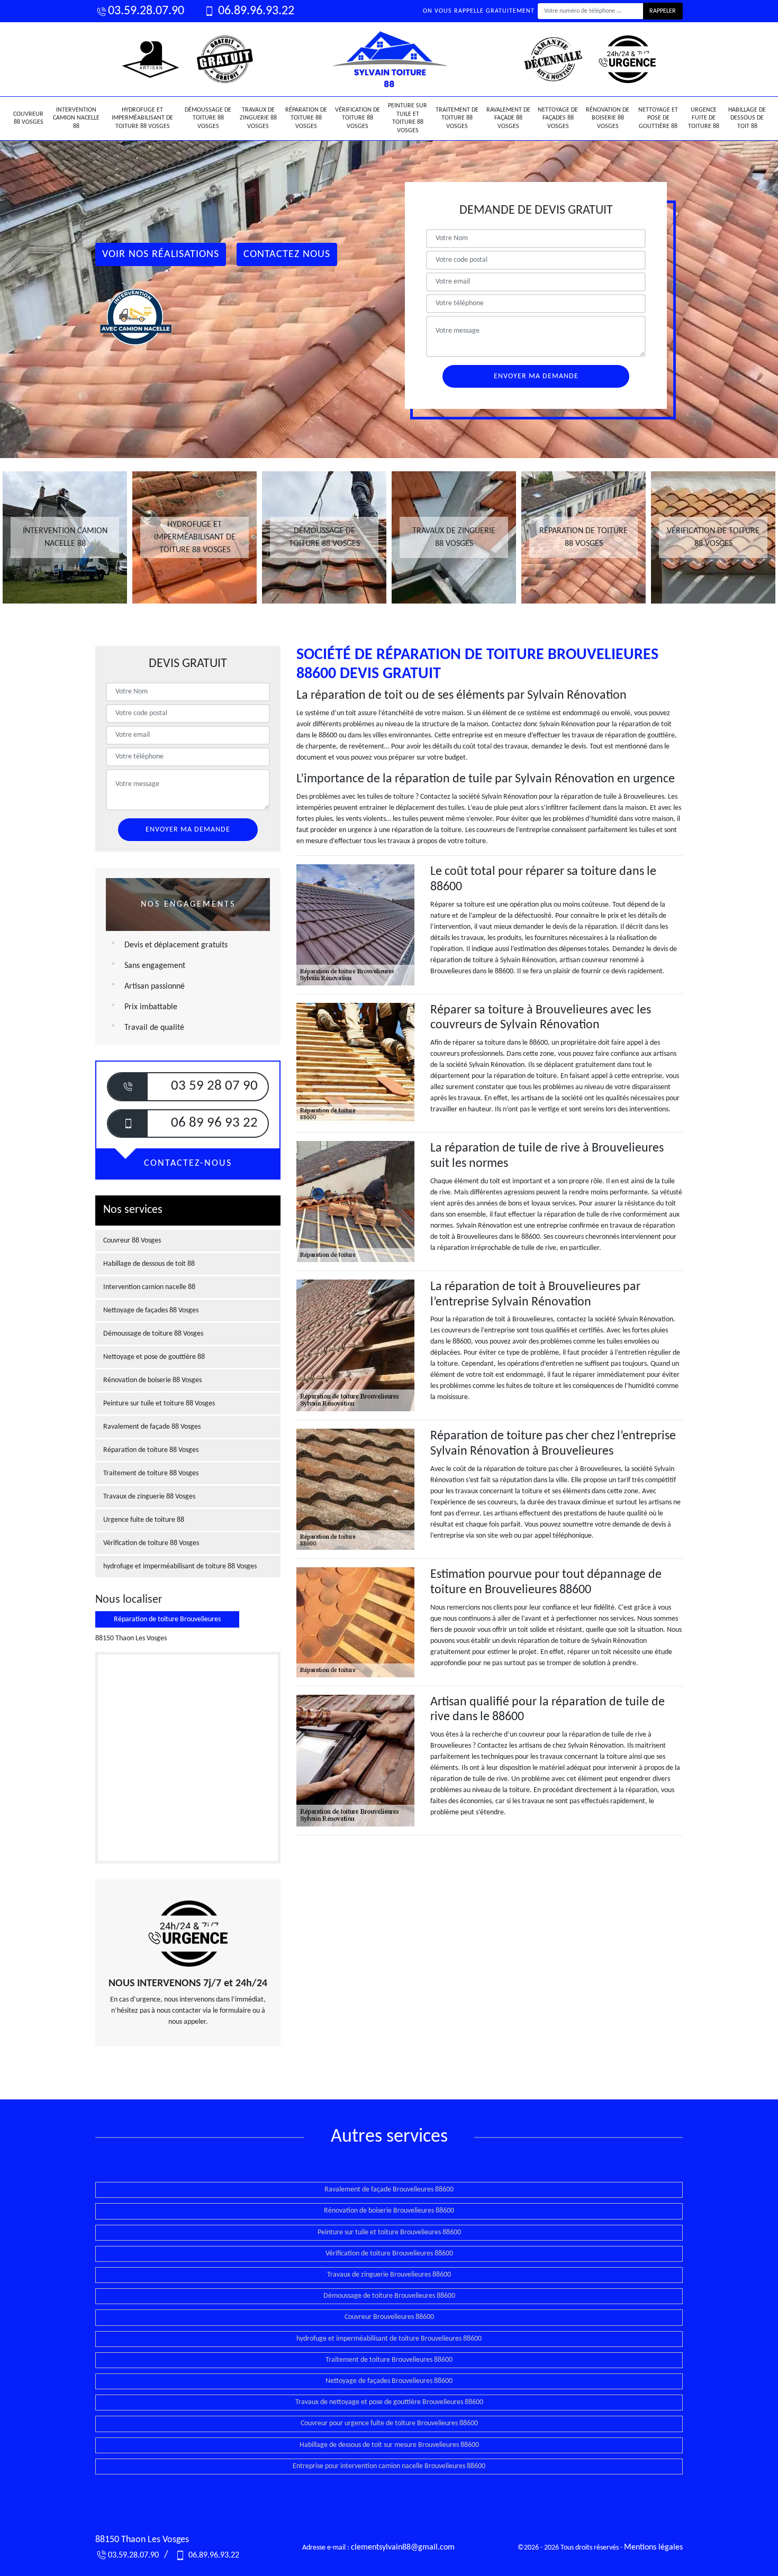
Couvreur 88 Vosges (28, 118)
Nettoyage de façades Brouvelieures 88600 (389, 2381)
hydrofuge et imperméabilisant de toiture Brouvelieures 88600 (389, 2339)
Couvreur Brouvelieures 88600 (389, 2317)
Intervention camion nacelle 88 (76, 118)
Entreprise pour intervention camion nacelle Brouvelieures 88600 (389, 2466)
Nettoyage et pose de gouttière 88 (658, 118)
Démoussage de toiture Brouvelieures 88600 (389, 2296)
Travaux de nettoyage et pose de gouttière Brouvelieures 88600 (389, 2402)
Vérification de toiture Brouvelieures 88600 (389, 2254)
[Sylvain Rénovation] (389, 59)
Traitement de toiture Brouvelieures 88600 (389, 2360)
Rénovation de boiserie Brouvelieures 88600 (389, 2211)
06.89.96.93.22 (255, 11)
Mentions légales (653, 2547)
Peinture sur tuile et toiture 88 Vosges (408, 118)
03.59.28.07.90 (146, 11)
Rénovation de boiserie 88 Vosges (608, 118)
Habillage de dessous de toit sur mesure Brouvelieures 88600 (389, 2445)
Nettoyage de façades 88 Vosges (558, 118)
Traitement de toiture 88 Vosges (457, 118)
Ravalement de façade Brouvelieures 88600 (389, 2190)
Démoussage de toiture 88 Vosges (208, 118)
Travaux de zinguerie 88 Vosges (258, 118)
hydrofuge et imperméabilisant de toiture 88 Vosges (142, 118)
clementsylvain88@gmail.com (403, 2547)
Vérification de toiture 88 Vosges (358, 118)
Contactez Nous (287, 254)
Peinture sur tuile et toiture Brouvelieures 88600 (389, 2232)
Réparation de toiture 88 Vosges (306, 118)
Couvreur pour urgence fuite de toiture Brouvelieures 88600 (389, 2423)
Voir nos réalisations (161, 254)
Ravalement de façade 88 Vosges (508, 118)
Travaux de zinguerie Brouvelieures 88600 (389, 2275)
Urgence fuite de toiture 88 (704, 118)
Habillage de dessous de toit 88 (747, 118)
